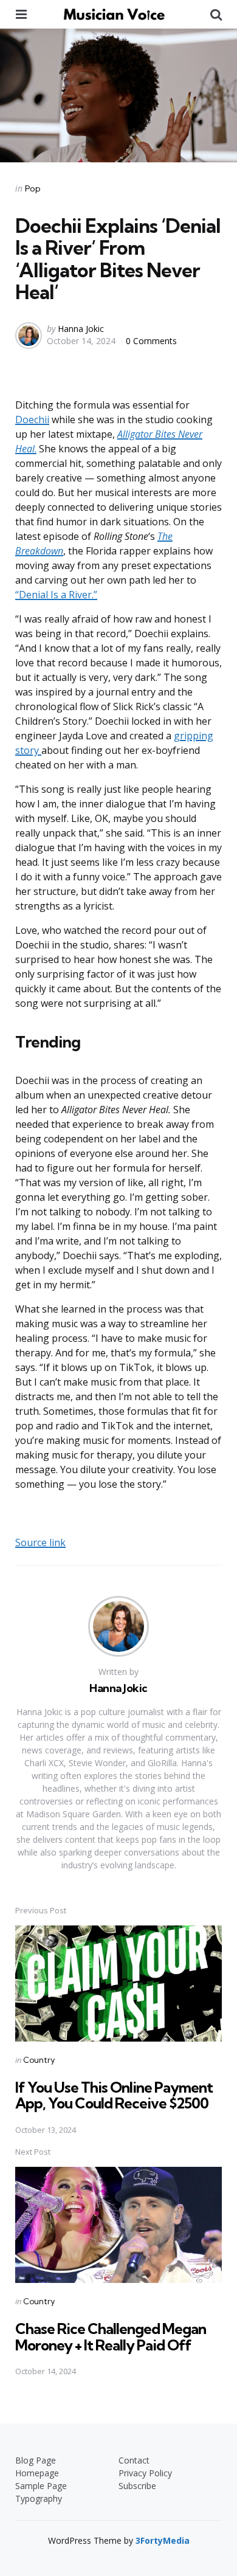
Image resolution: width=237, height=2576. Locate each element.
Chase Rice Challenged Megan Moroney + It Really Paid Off (111, 2336)
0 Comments (151, 341)
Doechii (32, 420)
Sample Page (41, 2486)
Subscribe (137, 2486)
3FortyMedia (163, 2540)
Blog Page (36, 2460)
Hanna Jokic (81, 329)
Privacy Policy (145, 2473)
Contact (134, 2460)
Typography (39, 2498)
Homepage (37, 2473)
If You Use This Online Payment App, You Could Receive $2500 (114, 2095)
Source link (40, 1542)
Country (39, 2060)
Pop (33, 188)
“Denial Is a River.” (56, 595)
